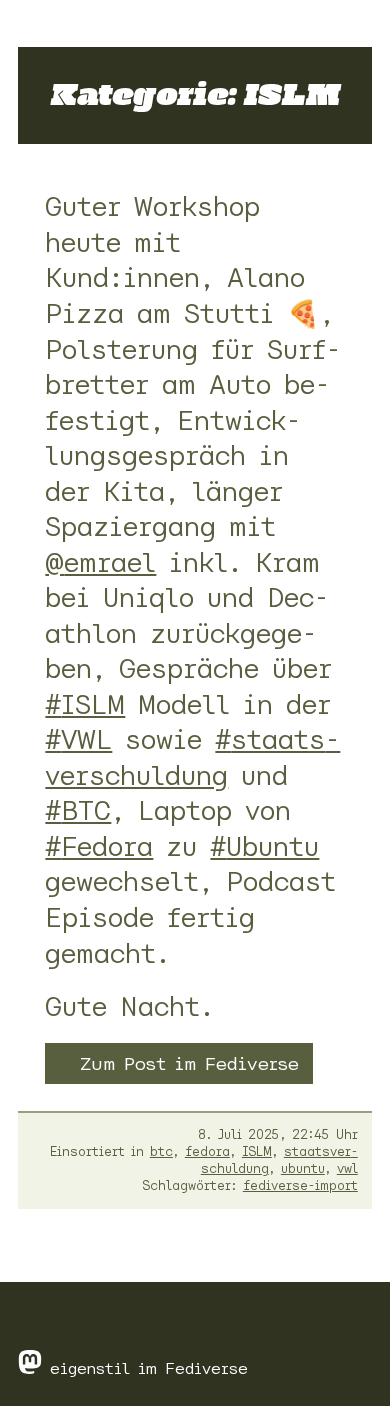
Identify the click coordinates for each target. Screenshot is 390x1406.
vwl (347, 1168)
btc (161, 1151)
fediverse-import (300, 1185)
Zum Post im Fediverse (189, 1063)
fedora (207, 1151)
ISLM (257, 1151)
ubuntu (303, 1168)
